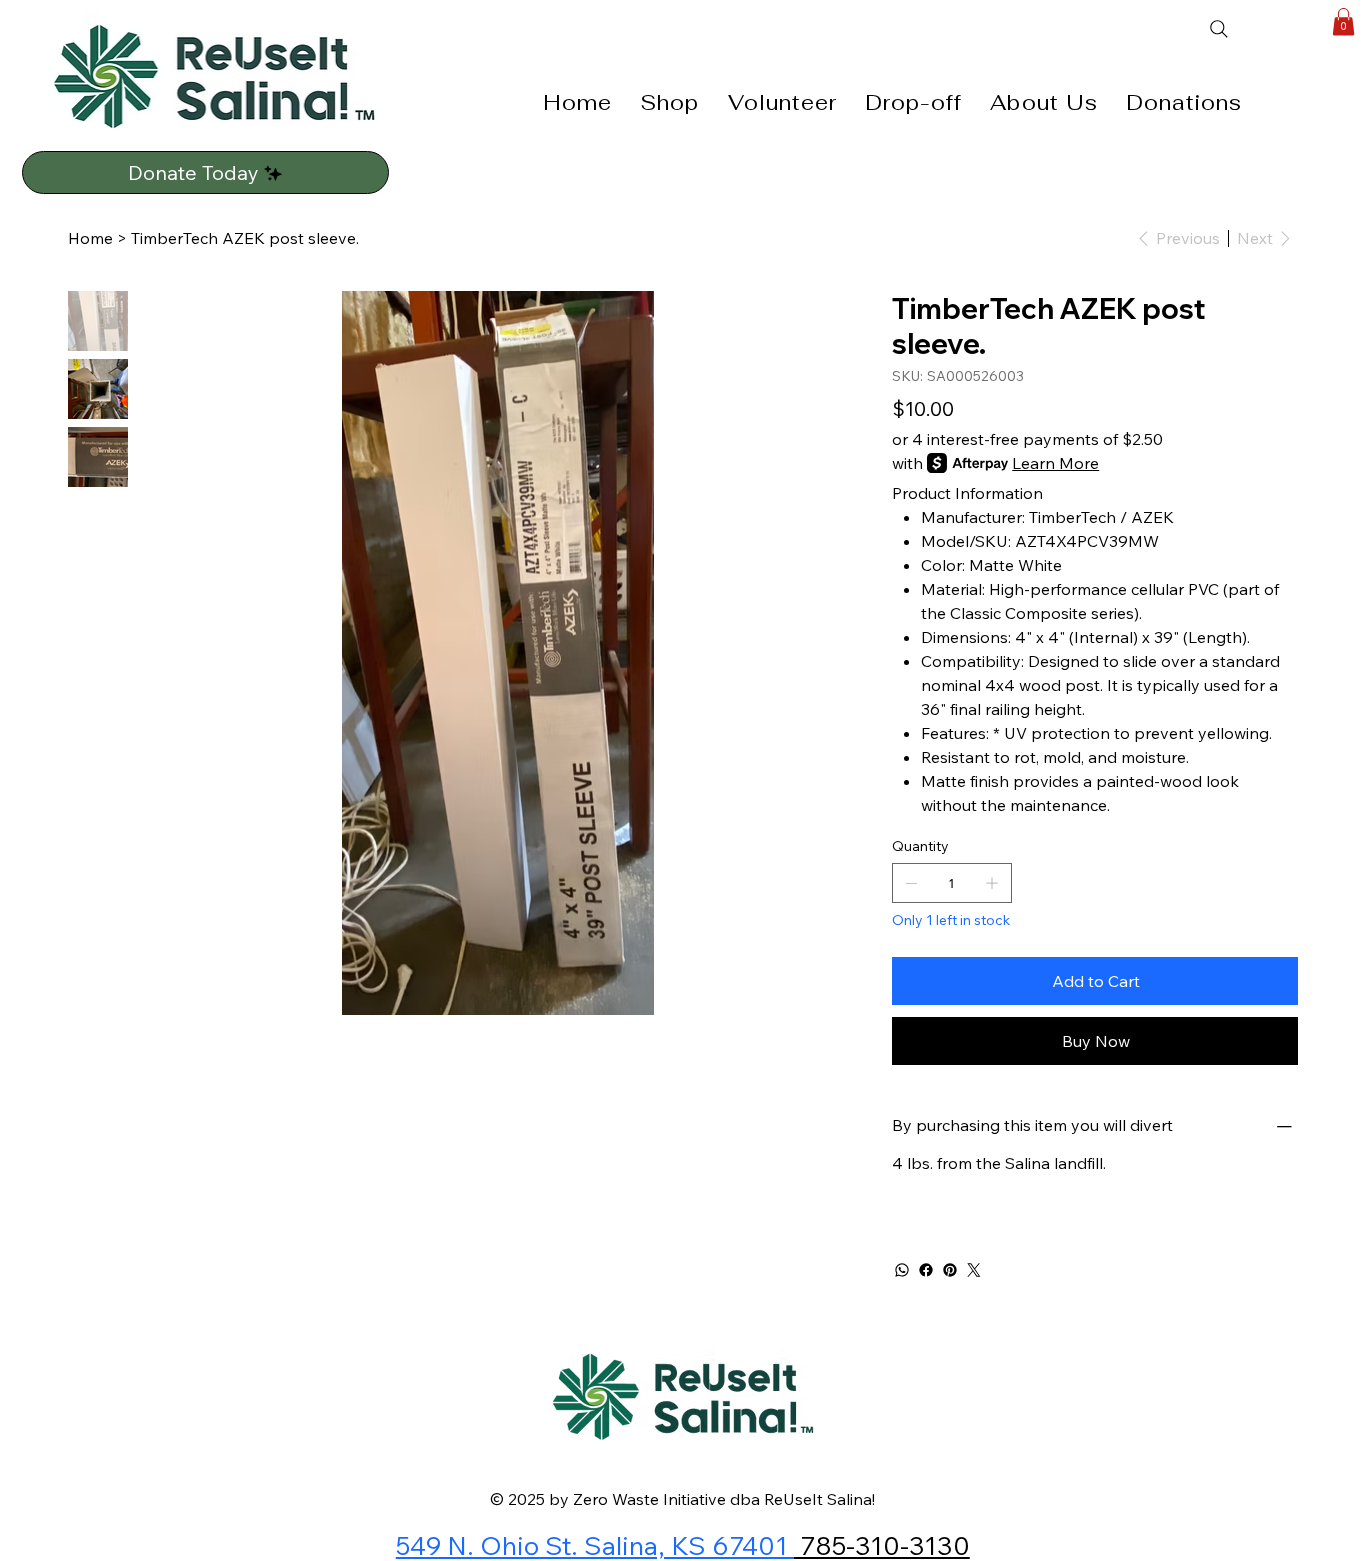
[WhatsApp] (902, 1270)
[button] (1343, 21)
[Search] (1261, 29)
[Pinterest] (950, 1270)
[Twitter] (974, 1270)
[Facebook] (926, 1270)
